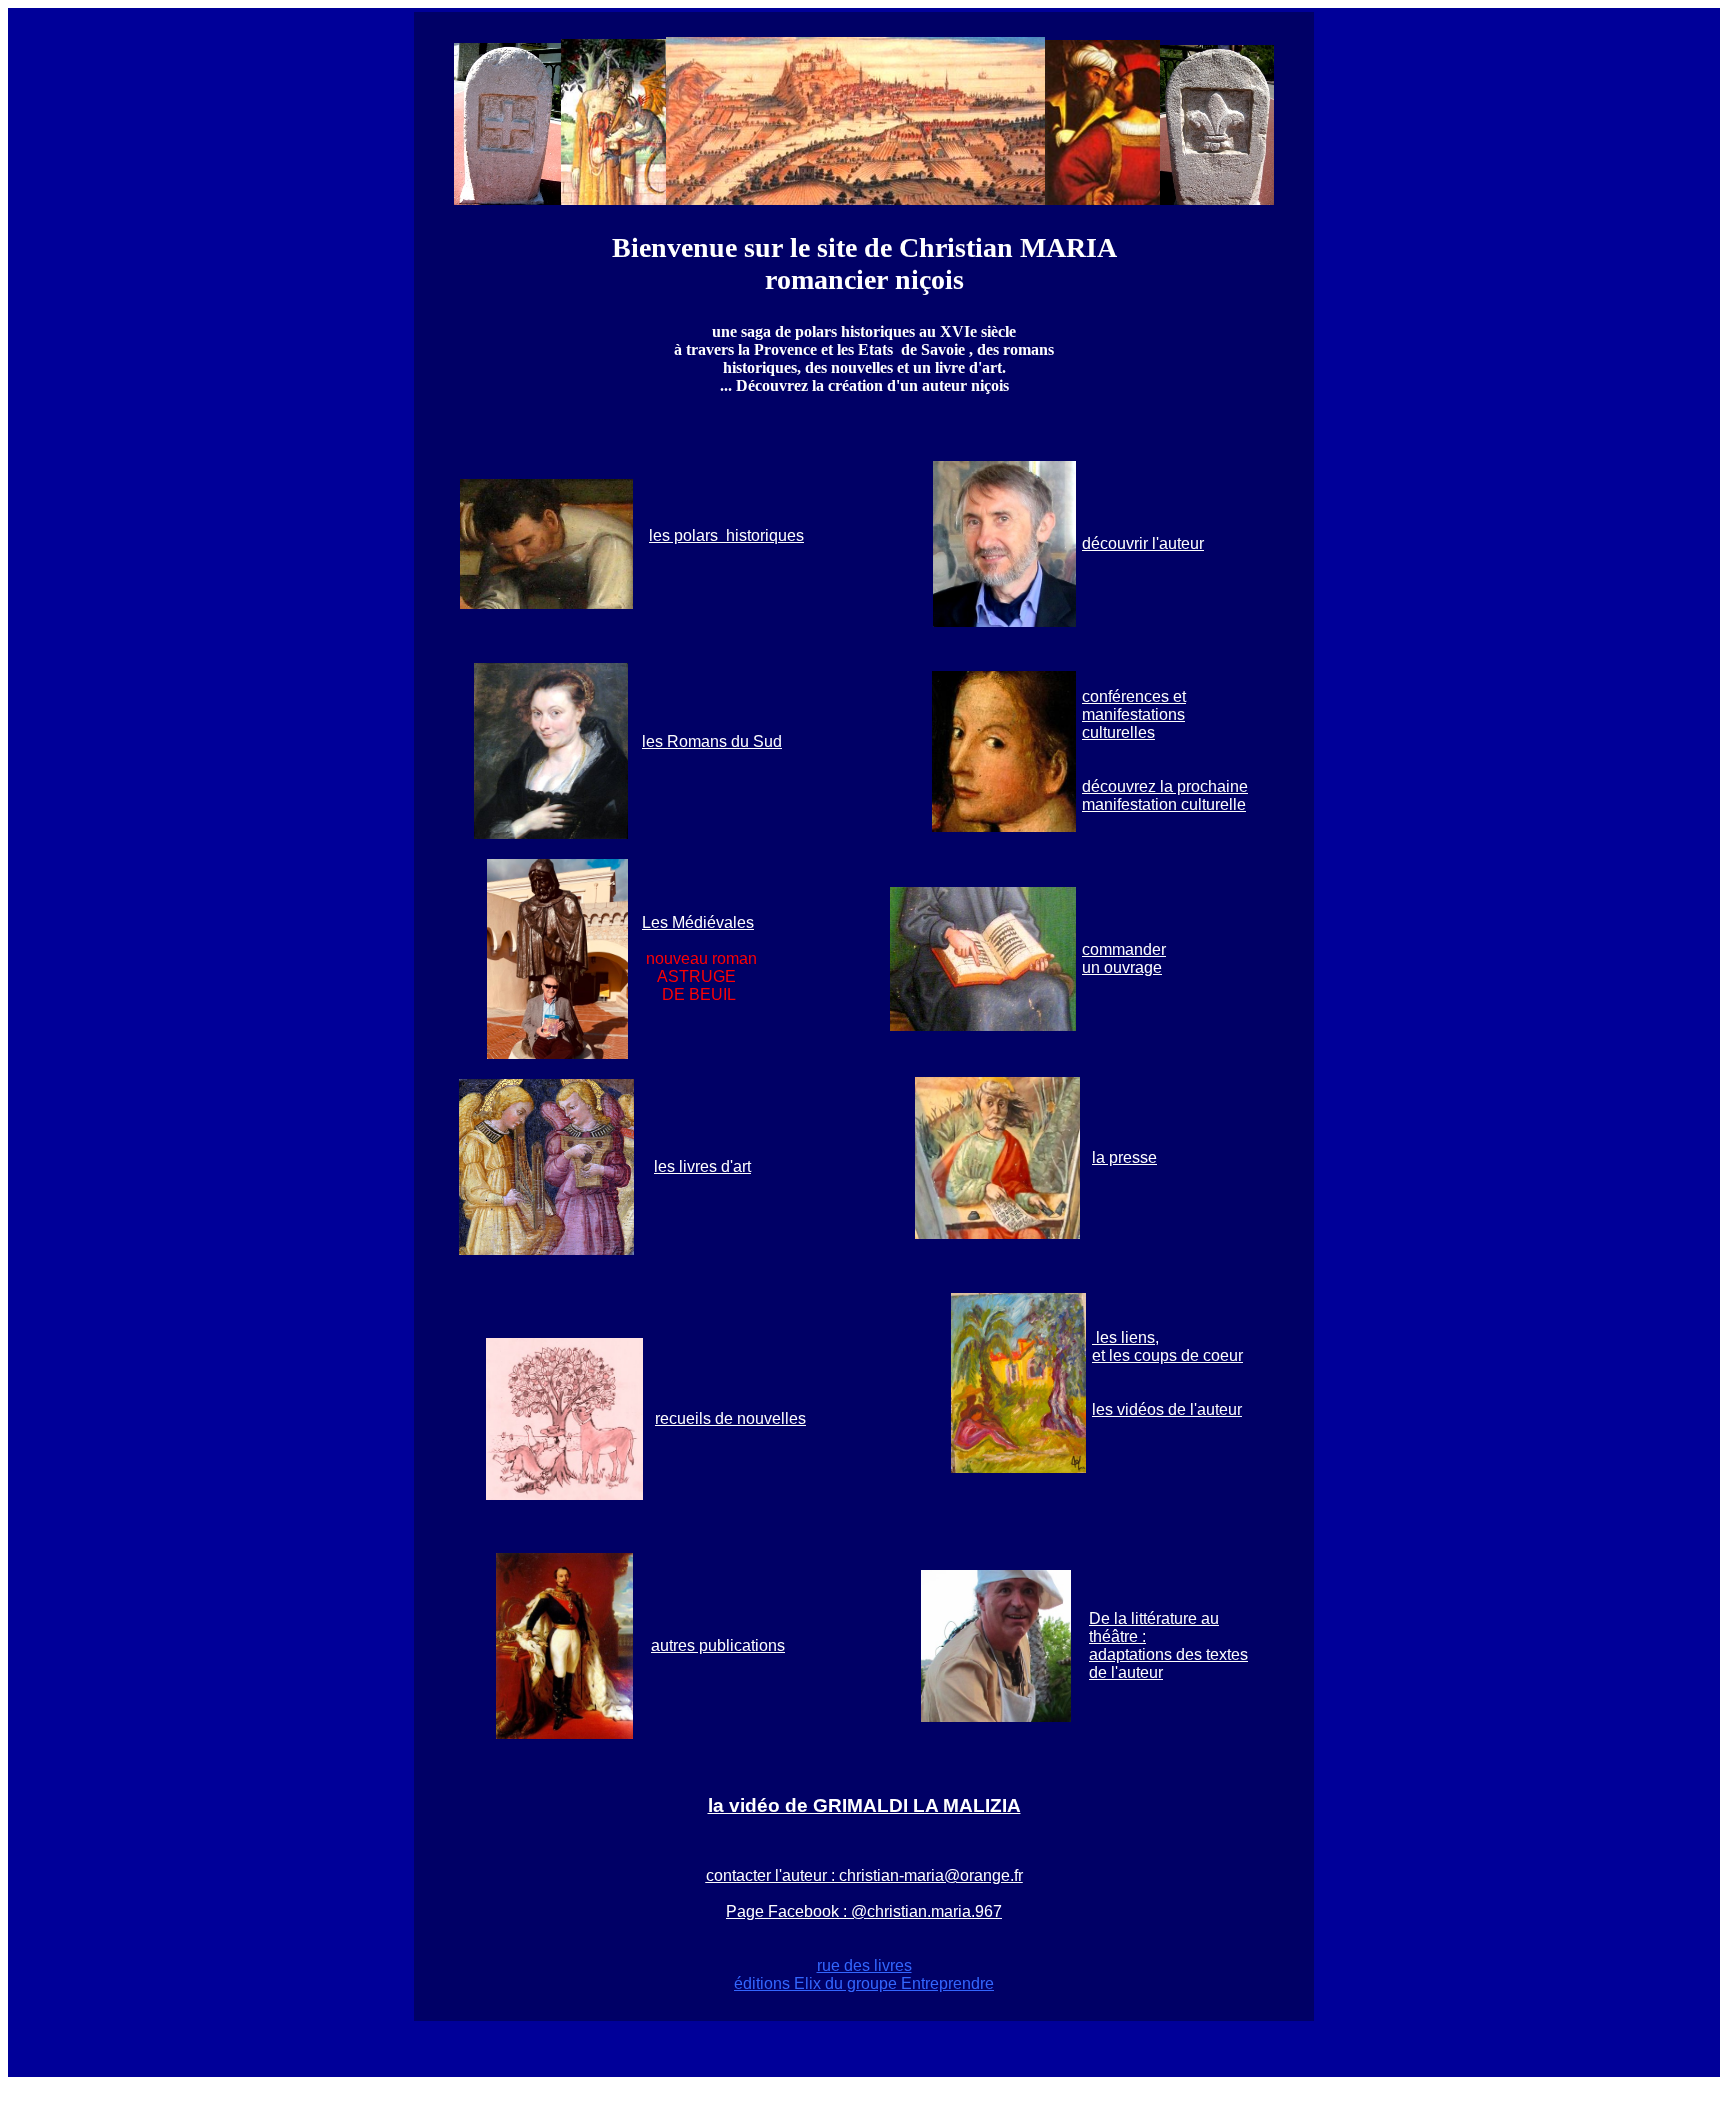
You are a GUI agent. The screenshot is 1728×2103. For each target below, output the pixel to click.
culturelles (1118, 732)
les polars (685, 535)
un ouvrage (1122, 967)
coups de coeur (1186, 1355)
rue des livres (864, 1965)
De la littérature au (1154, 1618)
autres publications (718, 1645)
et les (1111, 1355)
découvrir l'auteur (1143, 543)
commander (1124, 949)
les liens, (1125, 1337)
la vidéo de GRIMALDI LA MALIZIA (864, 1805)
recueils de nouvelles (730, 1418)
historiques (763, 535)
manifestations (1133, 714)
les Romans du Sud (712, 741)
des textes (1210, 1654)
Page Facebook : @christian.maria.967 (864, 1911)
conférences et (1134, 696)
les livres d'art (702, 1166)
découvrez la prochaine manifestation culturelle (1165, 795)
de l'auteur (1126, 1672)
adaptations (1130, 1654)
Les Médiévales (698, 922)
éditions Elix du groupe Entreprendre (864, 1983)
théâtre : (1117, 1636)
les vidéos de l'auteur (1167, 1409)
